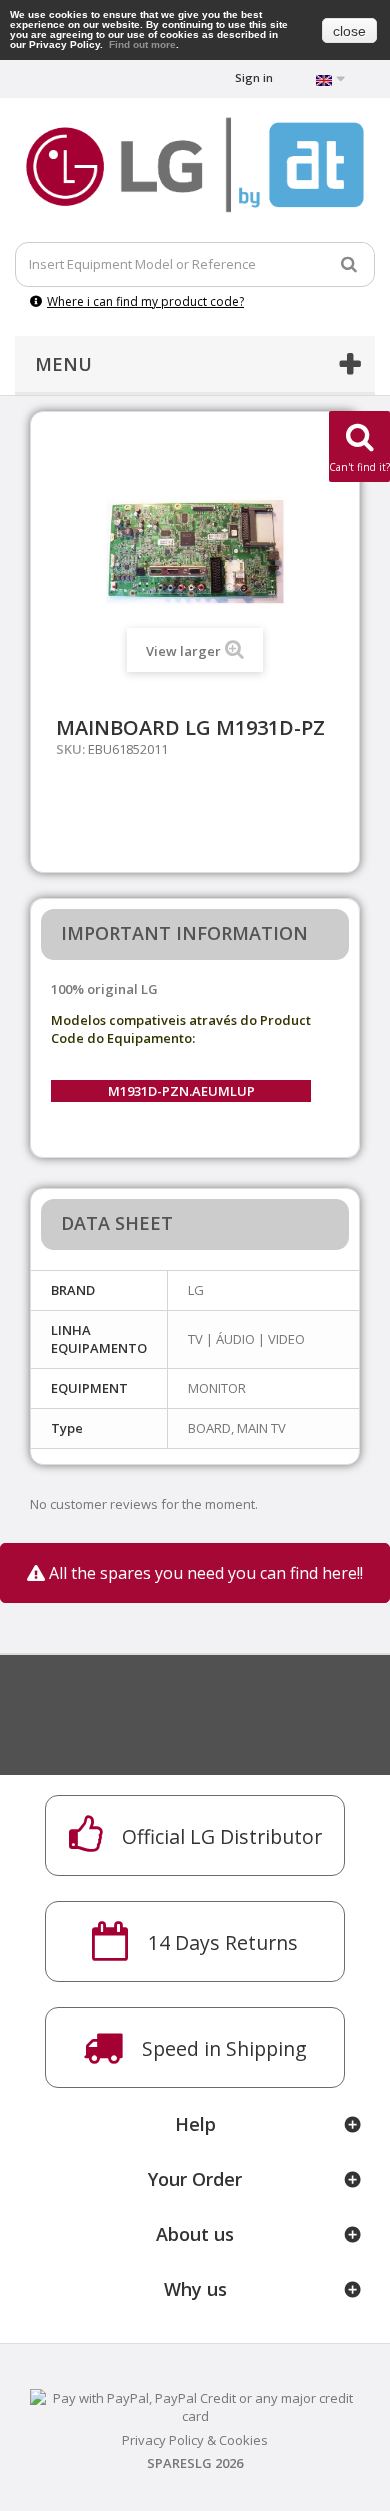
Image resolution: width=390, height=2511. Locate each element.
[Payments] (195, 2405)
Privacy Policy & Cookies (195, 2440)
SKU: (70, 749)
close (349, 31)
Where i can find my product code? (145, 301)
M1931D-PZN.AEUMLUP (181, 1091)
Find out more (142, 44)
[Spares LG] (195, 165)
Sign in (254, 77)
